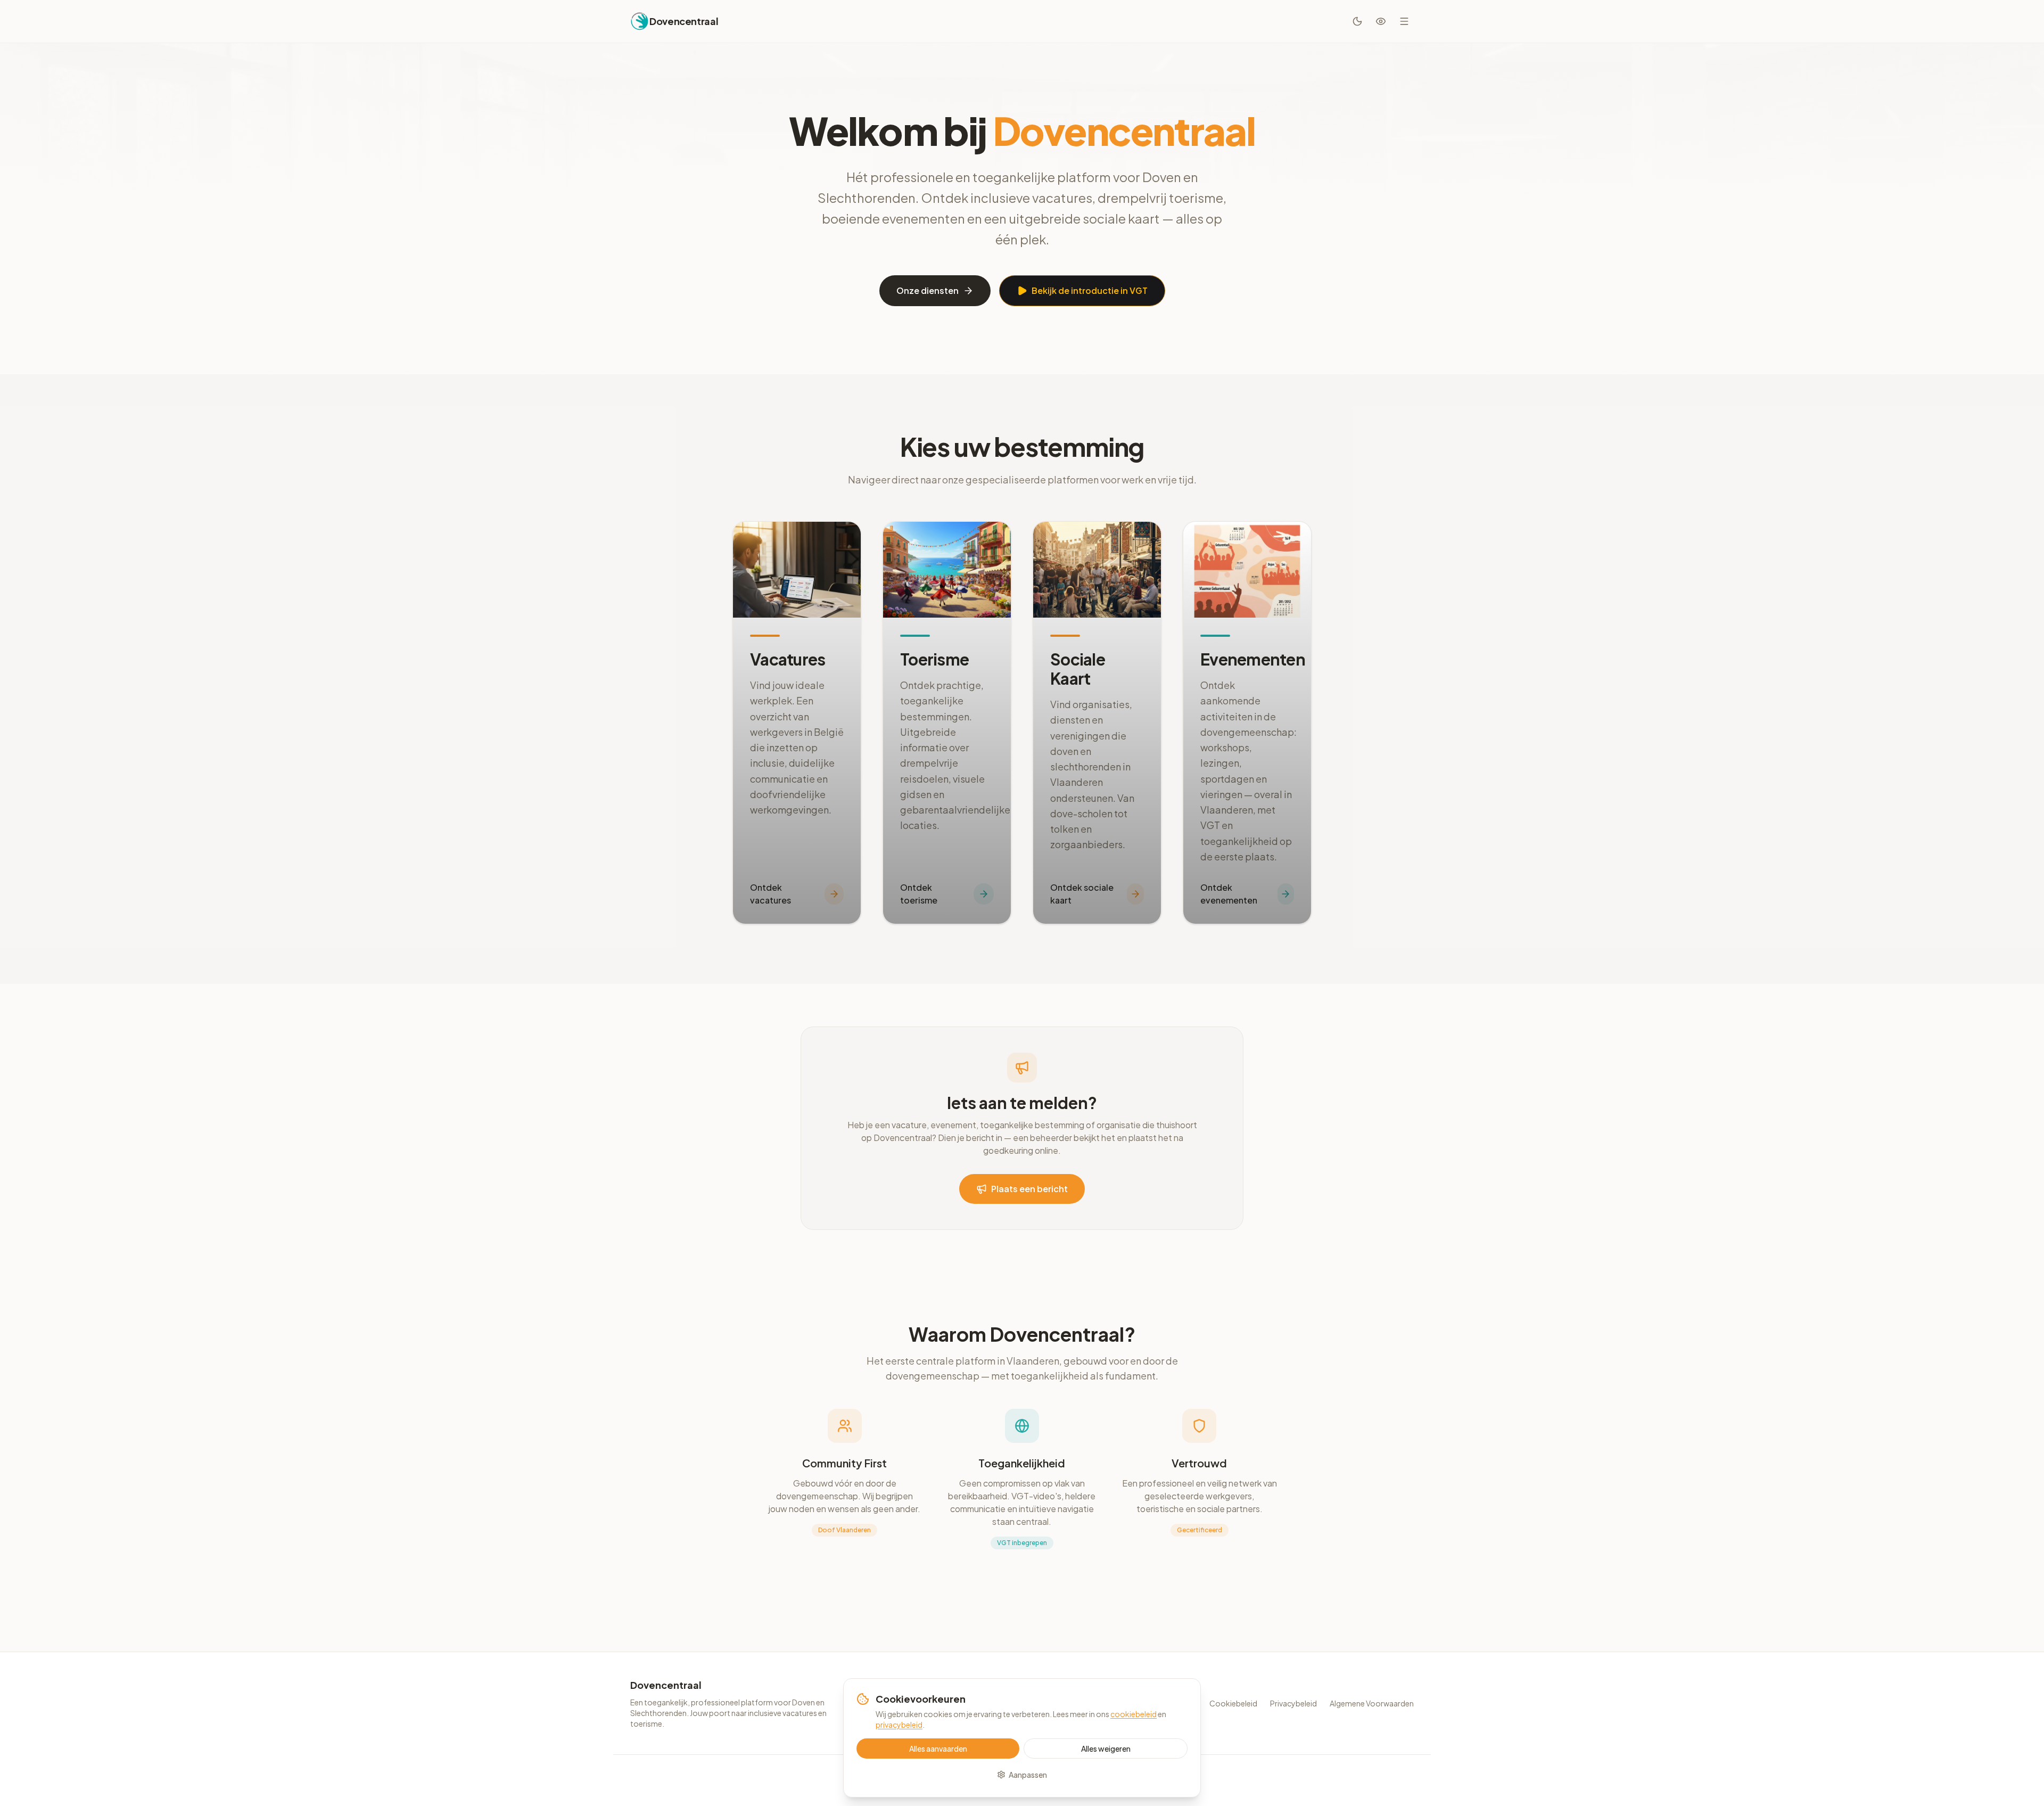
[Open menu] (1404, 21)
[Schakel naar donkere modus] (1357, 21)
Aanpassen (1028, 1775)
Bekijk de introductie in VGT (1090, 290)
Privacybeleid (1293, 1703)
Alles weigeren (1106, 1748)
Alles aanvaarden (938, 1748)
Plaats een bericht (1029, 1189)
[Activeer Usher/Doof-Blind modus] (1381, 21)
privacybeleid (899, 1725)
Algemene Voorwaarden (1372, 1703)
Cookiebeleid (1233, 1703)
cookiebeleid (1134, 1714)
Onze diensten (928, 290)
